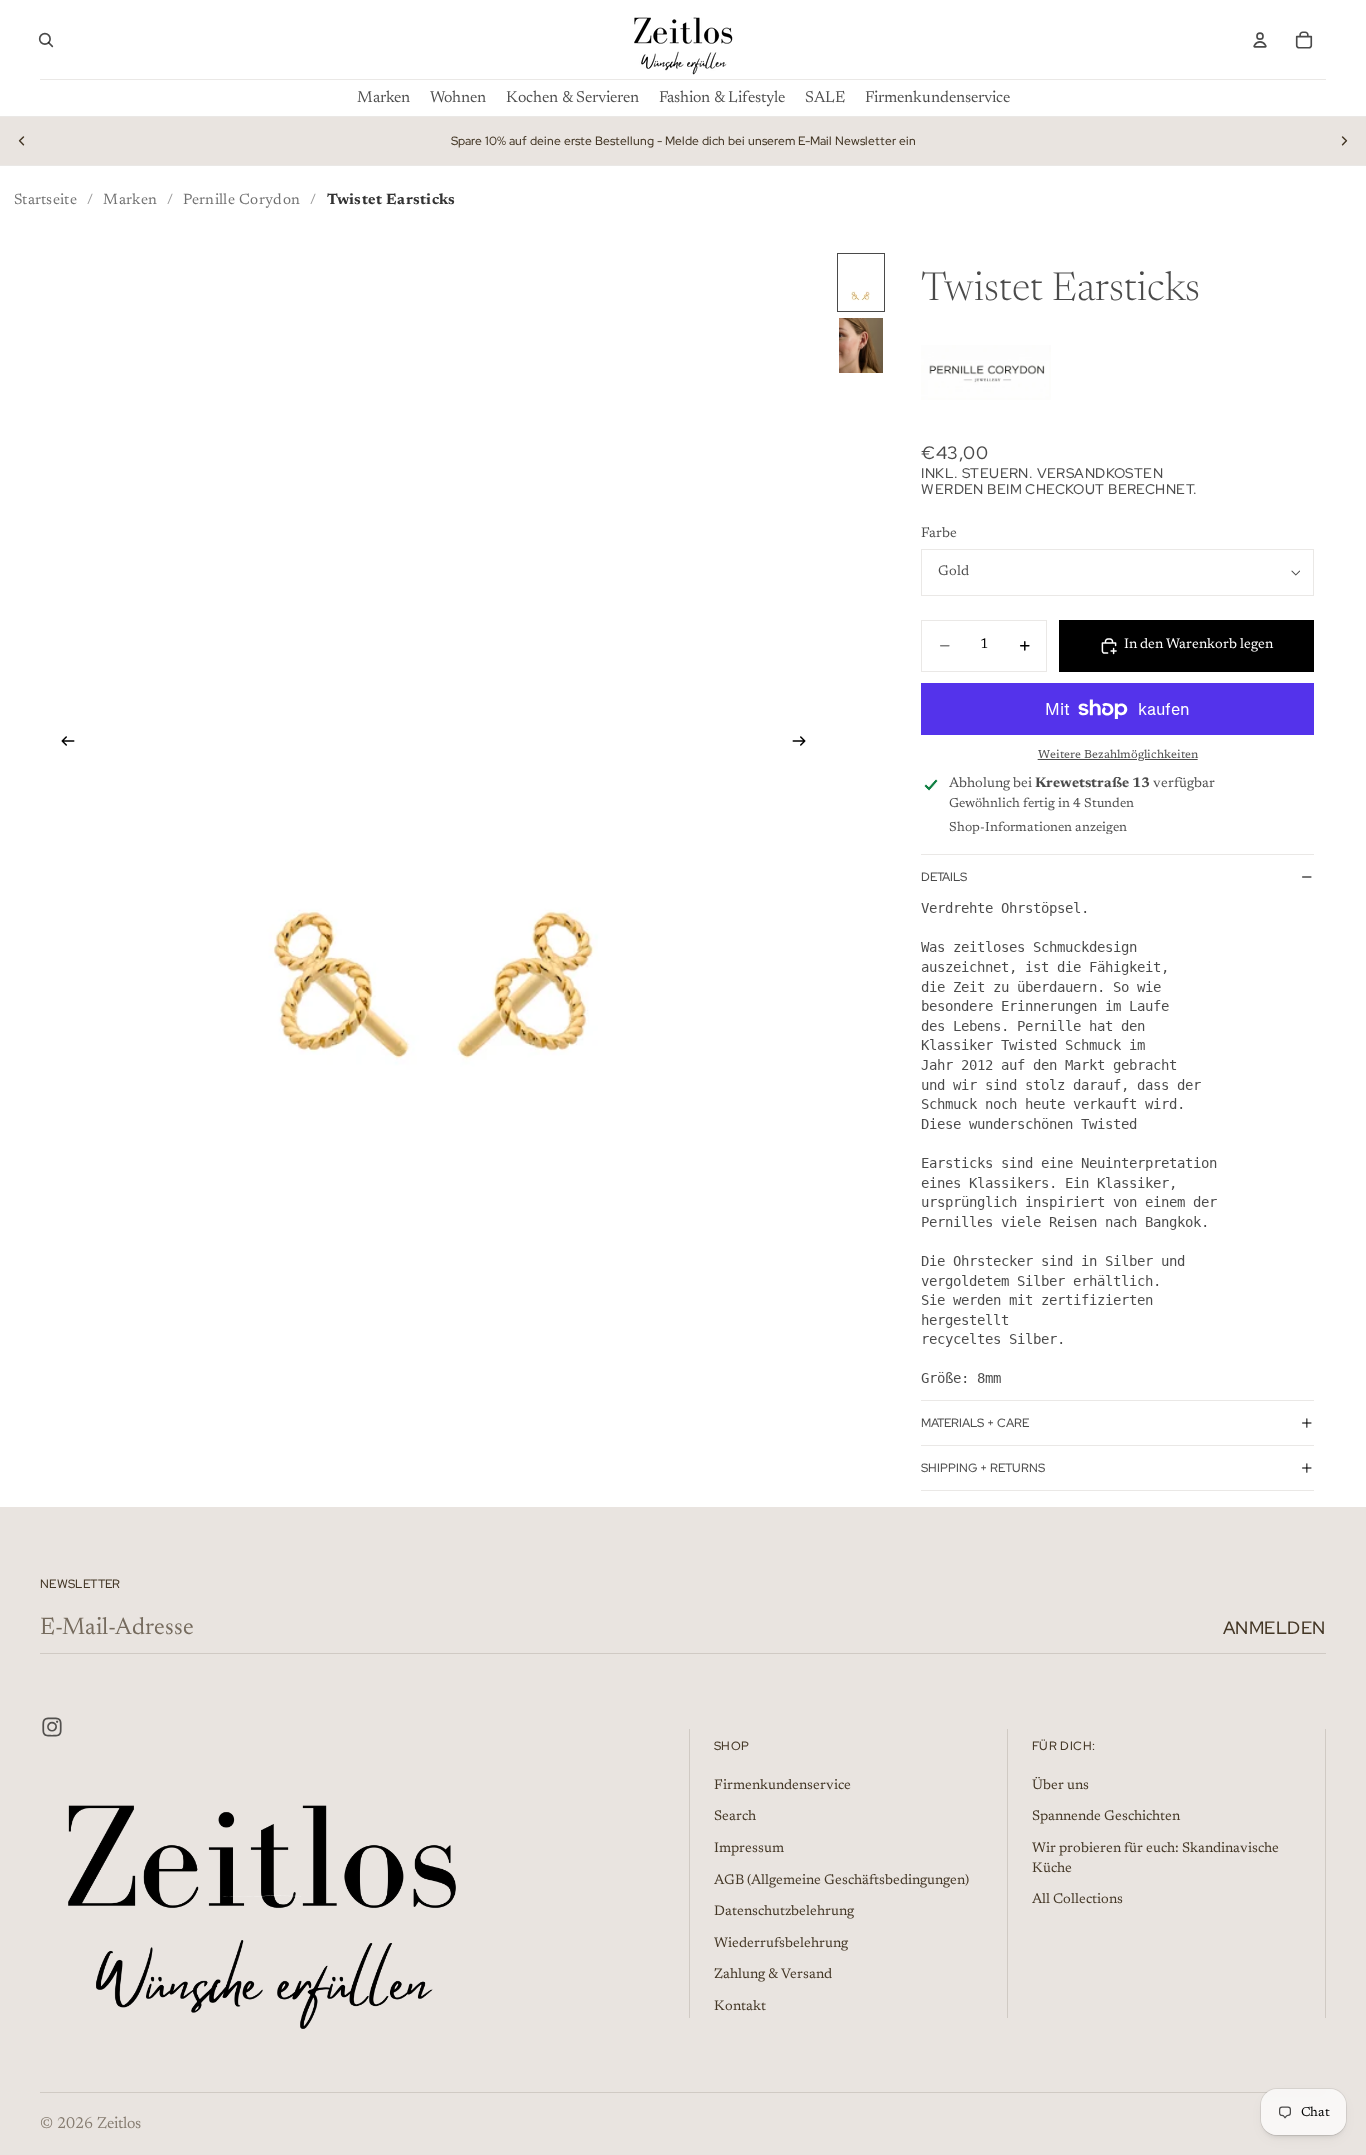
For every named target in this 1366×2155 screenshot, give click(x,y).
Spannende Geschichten (1106, 1817)
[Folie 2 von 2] (861, 345)
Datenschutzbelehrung (784, 1912)
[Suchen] (46, 40)
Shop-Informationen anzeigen (1038, 827)
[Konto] (1260, 40)
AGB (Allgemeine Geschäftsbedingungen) (841, 1881)
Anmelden (1274, 1627)
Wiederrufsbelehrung (781, 1944)
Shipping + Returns (983, 1468)
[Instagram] (52, 1727)
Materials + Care (975, 1423)
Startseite (45, 200)
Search (735, 1817)
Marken (130, 200)
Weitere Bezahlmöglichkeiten (1118, 755)
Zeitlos (119, 2124)
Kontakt (740, 2007)
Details (944, 877)
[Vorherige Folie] (22, 141)
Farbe (939, 534)
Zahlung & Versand (773, 1975)
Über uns (1060, 1786)
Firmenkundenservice (782, 1786)
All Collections (1077, 1900)
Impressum (749, 1849)
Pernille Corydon (241, 200)
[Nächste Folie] (1344, 141)
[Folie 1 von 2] (861, 282)
